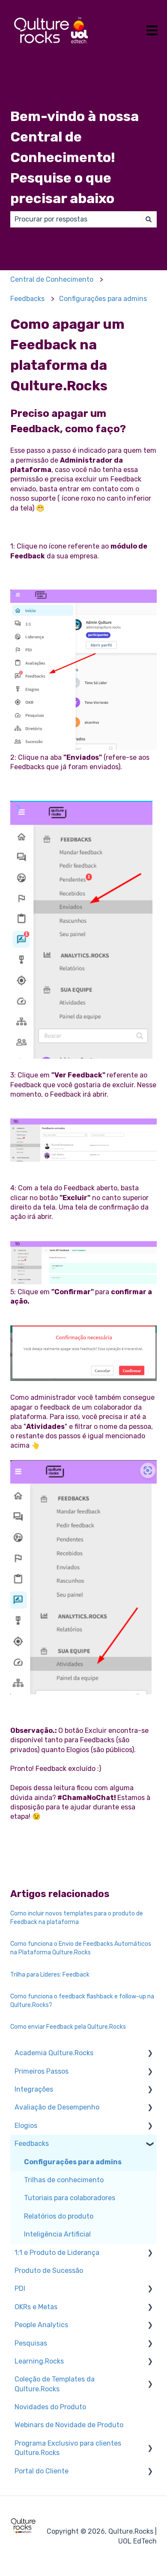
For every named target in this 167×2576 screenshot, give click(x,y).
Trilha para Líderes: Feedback (50, 1975)
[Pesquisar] (149, 219)
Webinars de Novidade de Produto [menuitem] (69, 2425)
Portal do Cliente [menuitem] (42, 2471)
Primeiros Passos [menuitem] (42, 2071)
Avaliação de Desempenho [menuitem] (57, 2107)
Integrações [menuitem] (34, 2089)
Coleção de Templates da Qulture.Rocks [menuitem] (55, 2384)
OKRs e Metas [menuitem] (36, 2307)
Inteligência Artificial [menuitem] (57, 2234)
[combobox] (75, 219)
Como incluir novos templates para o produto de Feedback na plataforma (77, 1918)
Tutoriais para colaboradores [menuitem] (70, 2198)
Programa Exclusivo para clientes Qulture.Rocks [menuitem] (68, 2448)
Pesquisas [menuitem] (31, 2343)
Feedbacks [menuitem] (32, 2144)
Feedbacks (27, 299)
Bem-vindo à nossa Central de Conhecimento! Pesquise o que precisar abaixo (75, 157)
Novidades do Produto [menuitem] (50, 2407)
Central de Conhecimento (52, 279)
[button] (150, 2054)
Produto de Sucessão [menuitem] (49, 2271)
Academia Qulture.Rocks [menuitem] (54, 2053)
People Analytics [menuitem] (41, 2325)
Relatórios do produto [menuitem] (59, 2216)
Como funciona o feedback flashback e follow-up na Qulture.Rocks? (82, 2001)
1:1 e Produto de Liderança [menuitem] (57, 2253)
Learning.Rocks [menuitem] (39, 2361)
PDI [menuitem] (20, 2288)
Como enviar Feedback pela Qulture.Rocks (68, 2027)
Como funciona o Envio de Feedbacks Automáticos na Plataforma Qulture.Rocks (81, 1948)
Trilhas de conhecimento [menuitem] (64, 2180)
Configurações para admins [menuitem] (73, 2162)
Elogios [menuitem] (26, 2126)
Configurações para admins (103, 299)
